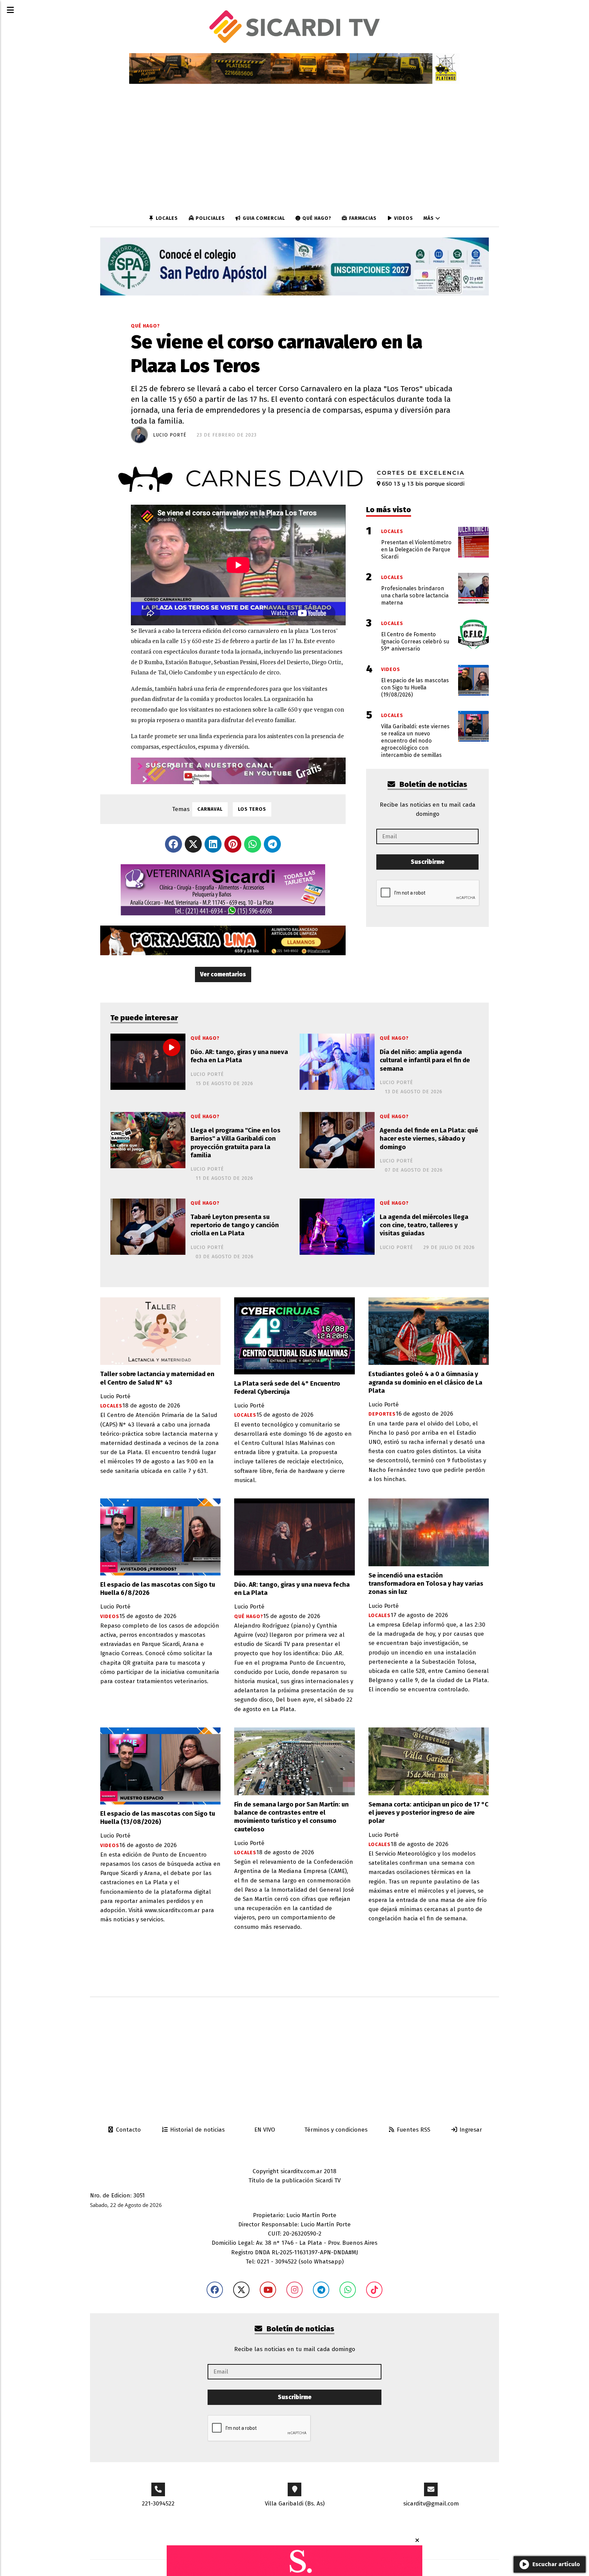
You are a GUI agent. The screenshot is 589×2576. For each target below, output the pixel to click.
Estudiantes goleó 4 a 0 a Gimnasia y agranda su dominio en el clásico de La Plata (425, 1382)
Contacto (127, 2130)
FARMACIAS (362, 218)
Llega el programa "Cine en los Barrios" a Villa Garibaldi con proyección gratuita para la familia (236, 1143)
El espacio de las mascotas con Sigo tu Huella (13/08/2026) (158, 1818)
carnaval (210, 809)
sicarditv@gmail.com (431, 2504)
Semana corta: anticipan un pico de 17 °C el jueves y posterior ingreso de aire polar (428, 1813)
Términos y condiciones (335, 2130)
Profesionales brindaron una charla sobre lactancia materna (415, 596)
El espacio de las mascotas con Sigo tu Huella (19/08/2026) (415, 688)
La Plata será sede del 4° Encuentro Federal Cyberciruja (287, 1388)
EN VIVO (264, 2130)
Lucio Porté (170, 435)
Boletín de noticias (433, 784)
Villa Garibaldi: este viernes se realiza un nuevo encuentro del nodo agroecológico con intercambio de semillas (415, 741)
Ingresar (470, 2130)
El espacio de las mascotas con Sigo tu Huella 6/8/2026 (158, 1589)
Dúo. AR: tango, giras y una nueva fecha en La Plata (239, 1056)
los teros (252, 809)
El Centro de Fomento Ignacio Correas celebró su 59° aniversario (415, 642)
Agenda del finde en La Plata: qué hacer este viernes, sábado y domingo (429, 1139)
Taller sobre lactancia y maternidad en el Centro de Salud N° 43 (157, 1378)
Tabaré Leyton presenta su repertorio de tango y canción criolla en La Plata (235, 1225)
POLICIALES (210, 218)
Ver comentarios (223, 974)
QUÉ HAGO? (316, 218)
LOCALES (166, 218)
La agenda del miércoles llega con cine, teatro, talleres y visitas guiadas (424, 1225)
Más (429, 218)
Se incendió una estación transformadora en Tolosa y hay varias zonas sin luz (426, 1584)
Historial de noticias (197, 2130)
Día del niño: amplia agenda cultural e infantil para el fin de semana (425, 1060)
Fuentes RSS (413, 2130)
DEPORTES (382, 1414)
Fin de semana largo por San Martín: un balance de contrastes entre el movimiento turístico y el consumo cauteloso (291, 1817)
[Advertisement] (294, 2055)
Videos (403, 218)
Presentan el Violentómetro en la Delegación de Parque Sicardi (416, 550)
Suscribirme (428, 862)
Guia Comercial (263, 218)
